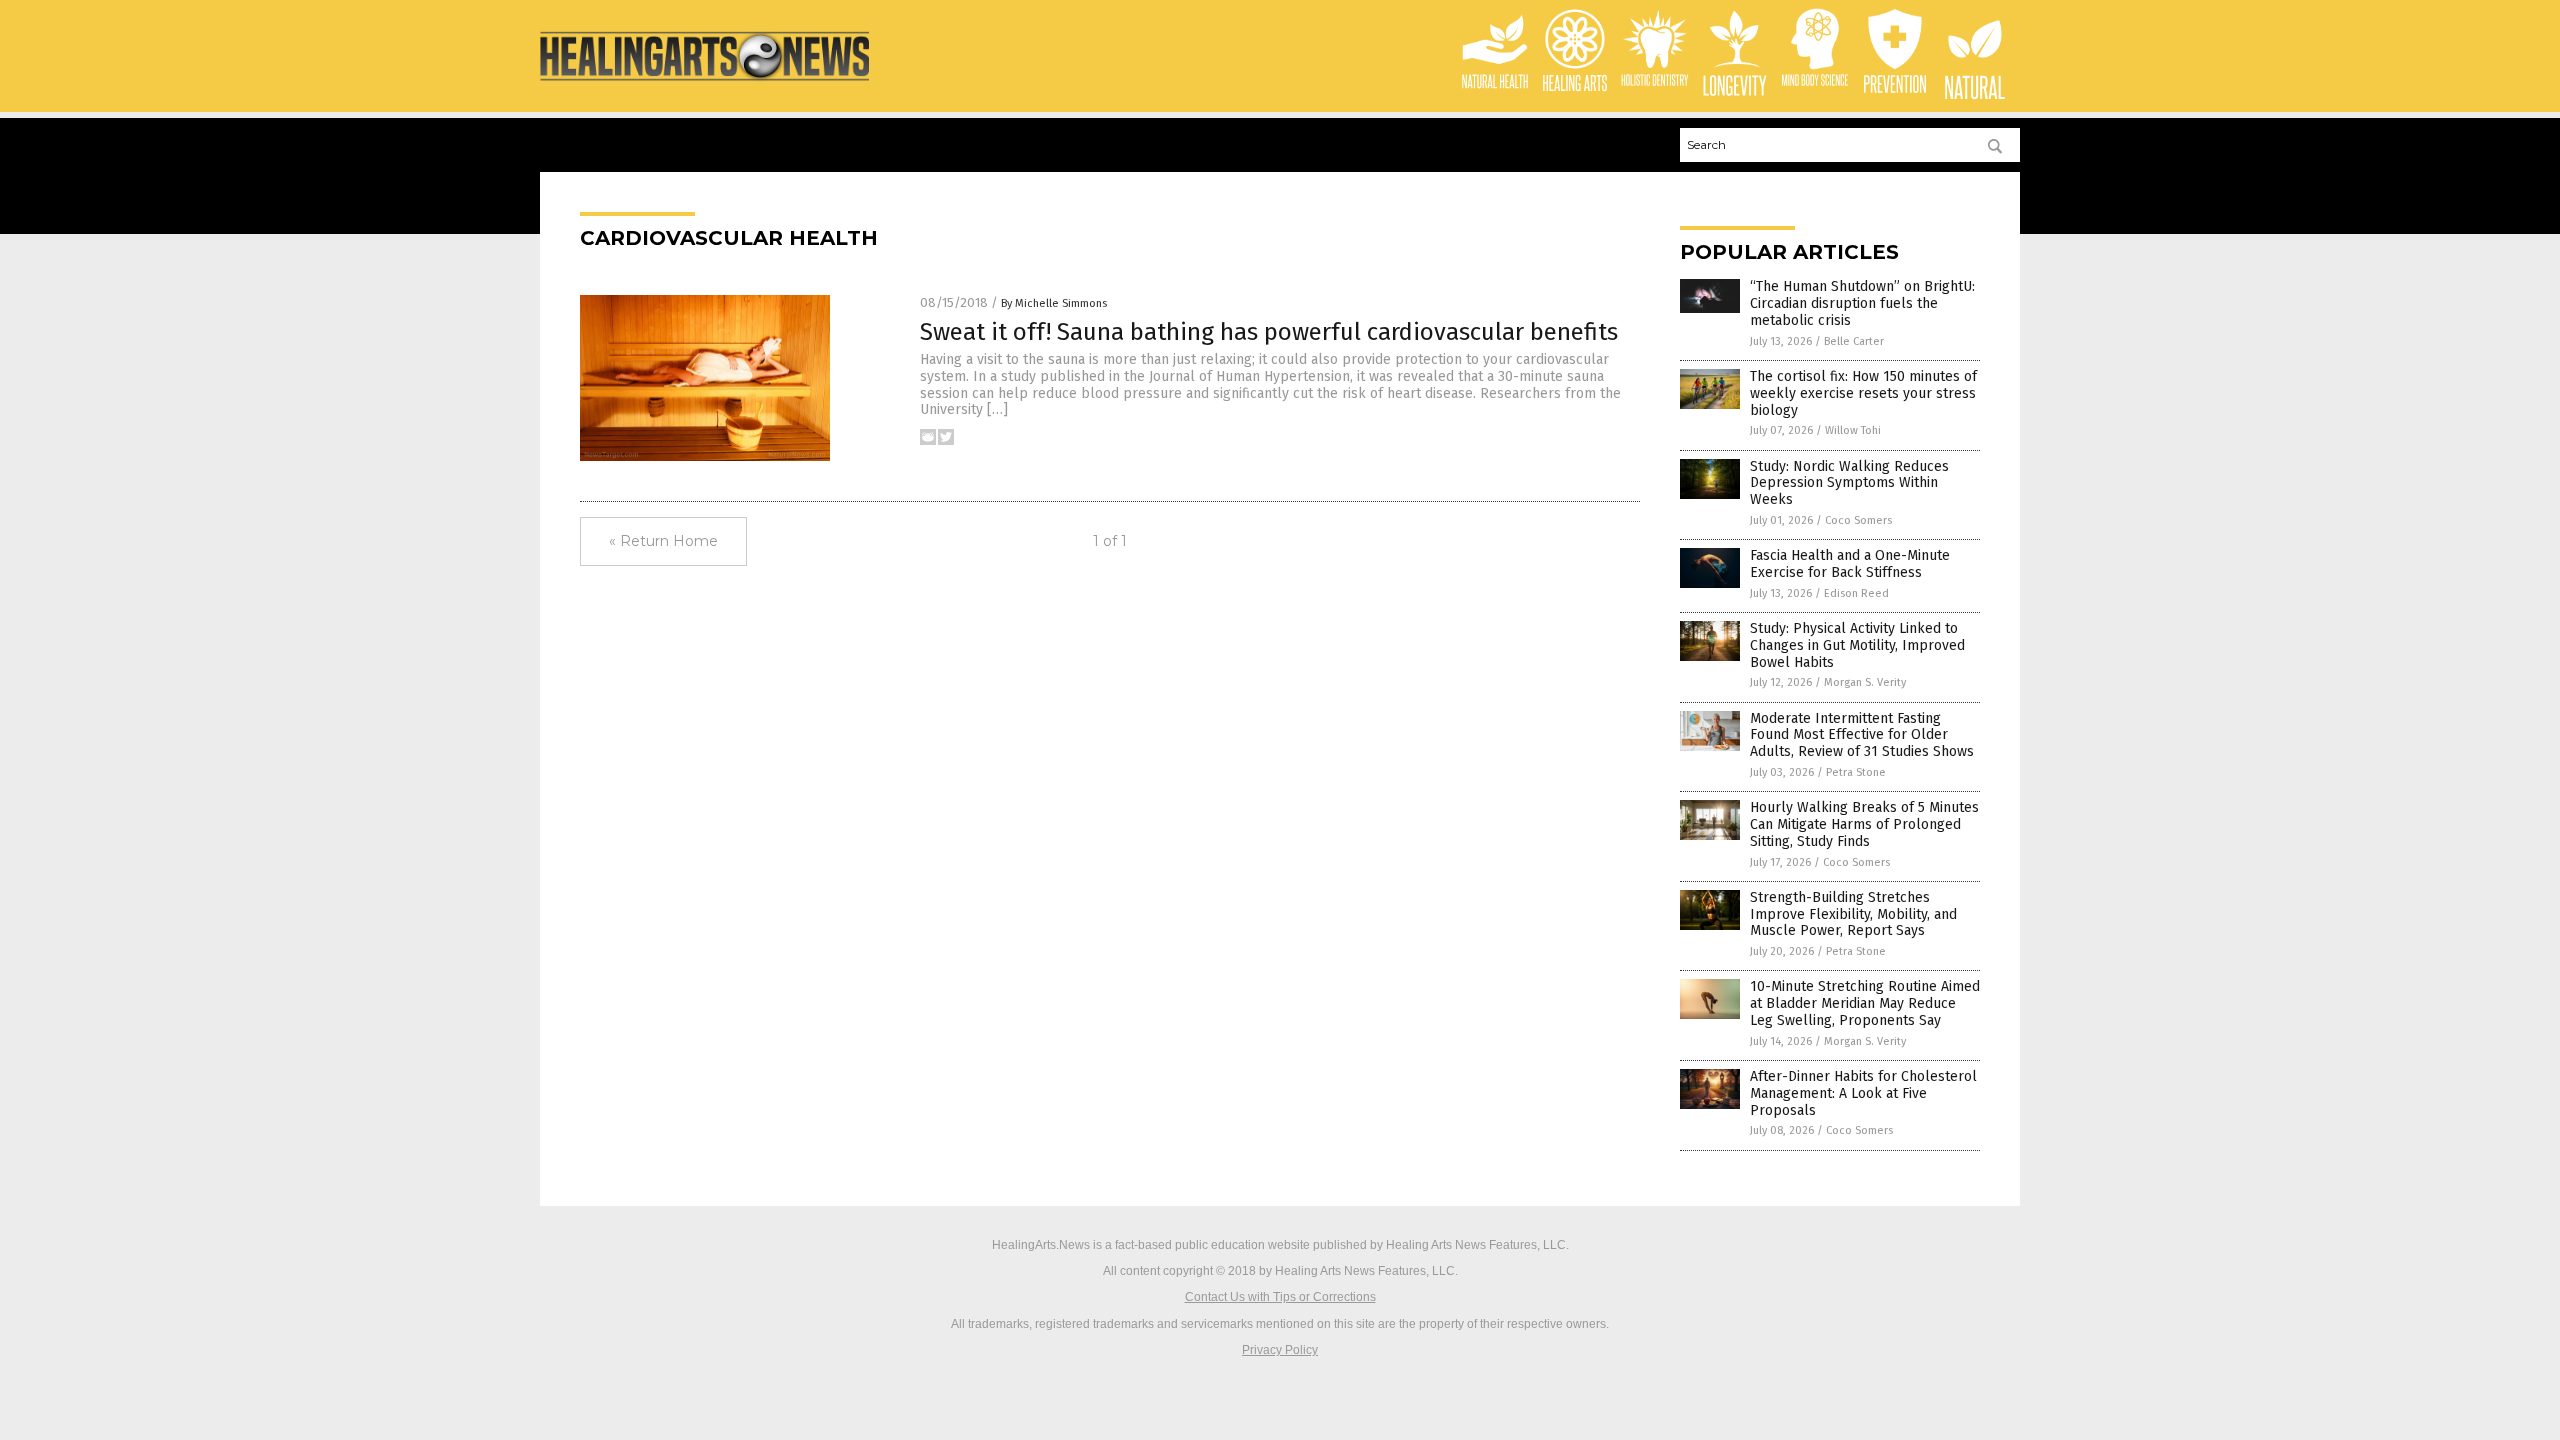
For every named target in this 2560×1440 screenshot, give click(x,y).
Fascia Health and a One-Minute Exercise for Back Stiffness (1850, 564)
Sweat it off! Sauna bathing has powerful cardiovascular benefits (1269, 332)
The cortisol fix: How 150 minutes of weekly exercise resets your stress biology (1863, 393)
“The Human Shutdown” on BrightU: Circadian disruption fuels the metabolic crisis (1862, 303)
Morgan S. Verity (1865, 682)
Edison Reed (1856, 593)
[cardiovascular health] (704, 82)
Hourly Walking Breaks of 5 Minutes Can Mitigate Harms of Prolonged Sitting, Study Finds (1864, 824)
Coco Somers (1858, 520)
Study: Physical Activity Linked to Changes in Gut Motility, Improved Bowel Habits (1857, 645)
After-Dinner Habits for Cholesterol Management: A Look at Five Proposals (1863, 1093)
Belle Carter (1854, 341)
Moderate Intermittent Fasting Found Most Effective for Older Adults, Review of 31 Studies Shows (1862, 735)
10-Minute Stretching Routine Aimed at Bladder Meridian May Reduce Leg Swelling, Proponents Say (1865, 1003)
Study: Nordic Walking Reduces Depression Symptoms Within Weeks (1849, 483)
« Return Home (663, 541)
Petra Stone (1856, 772)
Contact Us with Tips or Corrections (1280, 1297)
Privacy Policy (1280, 1350)
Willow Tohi (1853, 430)
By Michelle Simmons (1054, 303)
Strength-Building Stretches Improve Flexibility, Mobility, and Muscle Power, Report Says (1853, 914)
